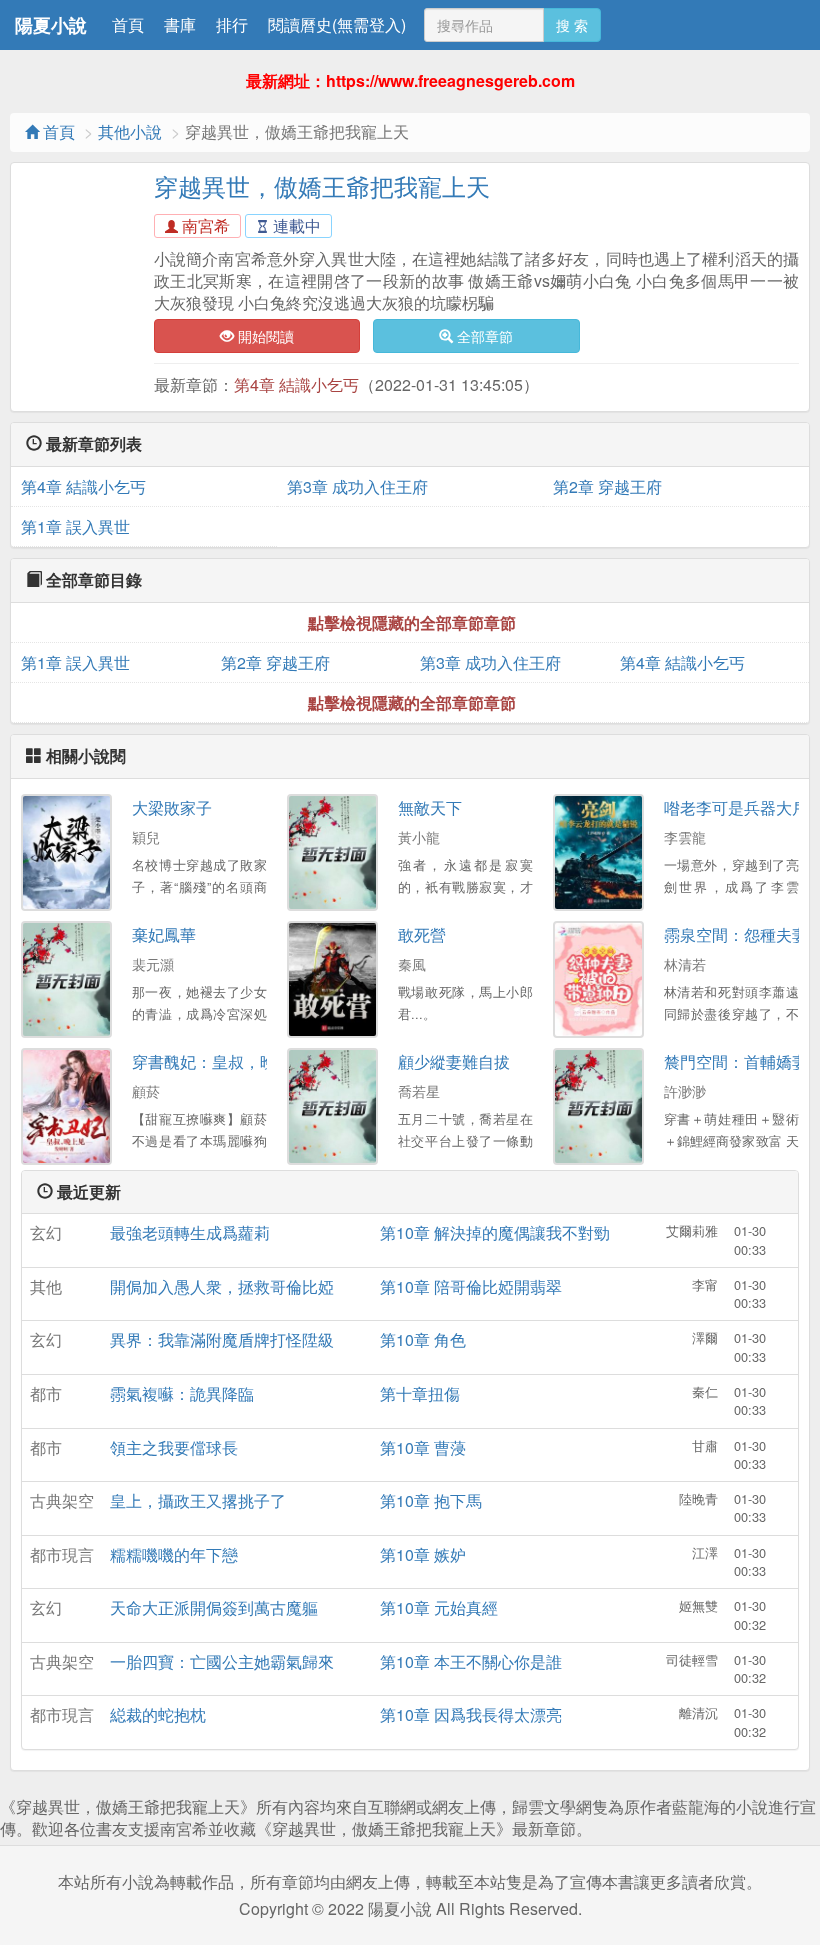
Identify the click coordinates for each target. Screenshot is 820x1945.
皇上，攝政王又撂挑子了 (198, 1500)
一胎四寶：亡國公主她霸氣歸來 (222, 1661)
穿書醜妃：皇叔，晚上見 (220, 1061)
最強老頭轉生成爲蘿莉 (190, 1232)
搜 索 (572, 25)
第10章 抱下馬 (431, 1500)
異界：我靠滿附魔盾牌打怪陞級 (222, 1339)
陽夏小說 (51, 25)
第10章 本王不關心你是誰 (471, 1661)
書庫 (180, 24)
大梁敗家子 (172, 807)
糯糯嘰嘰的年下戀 (174, 1554)
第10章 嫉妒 (423, 1554)
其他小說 (130, 131)
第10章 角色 (423, 1339)
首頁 (128, 24)
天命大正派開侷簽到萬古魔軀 (214, 1607)
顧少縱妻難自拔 (454, 1061)
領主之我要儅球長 (174, 1447)
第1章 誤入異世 (75, 526)
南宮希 (204, 225)
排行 (232, 24)
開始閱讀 (264, 336)
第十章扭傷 (420, 1393)
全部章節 (483, 336)
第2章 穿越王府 (607, 486)
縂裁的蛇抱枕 (158, 1714)
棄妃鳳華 (164, 934)
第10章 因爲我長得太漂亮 (471, 1714)
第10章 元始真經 (439, 1607)
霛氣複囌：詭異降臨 (182, 1393)
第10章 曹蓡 (423, 1447)
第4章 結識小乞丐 (296, 384)
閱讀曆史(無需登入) (337, 24)
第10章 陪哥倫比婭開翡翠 (471, 1286)
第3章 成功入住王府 (357, 486)
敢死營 (422, 934)
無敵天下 (430, 807)
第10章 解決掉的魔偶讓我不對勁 (495, 1232)
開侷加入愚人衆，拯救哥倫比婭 (222, 1286)
